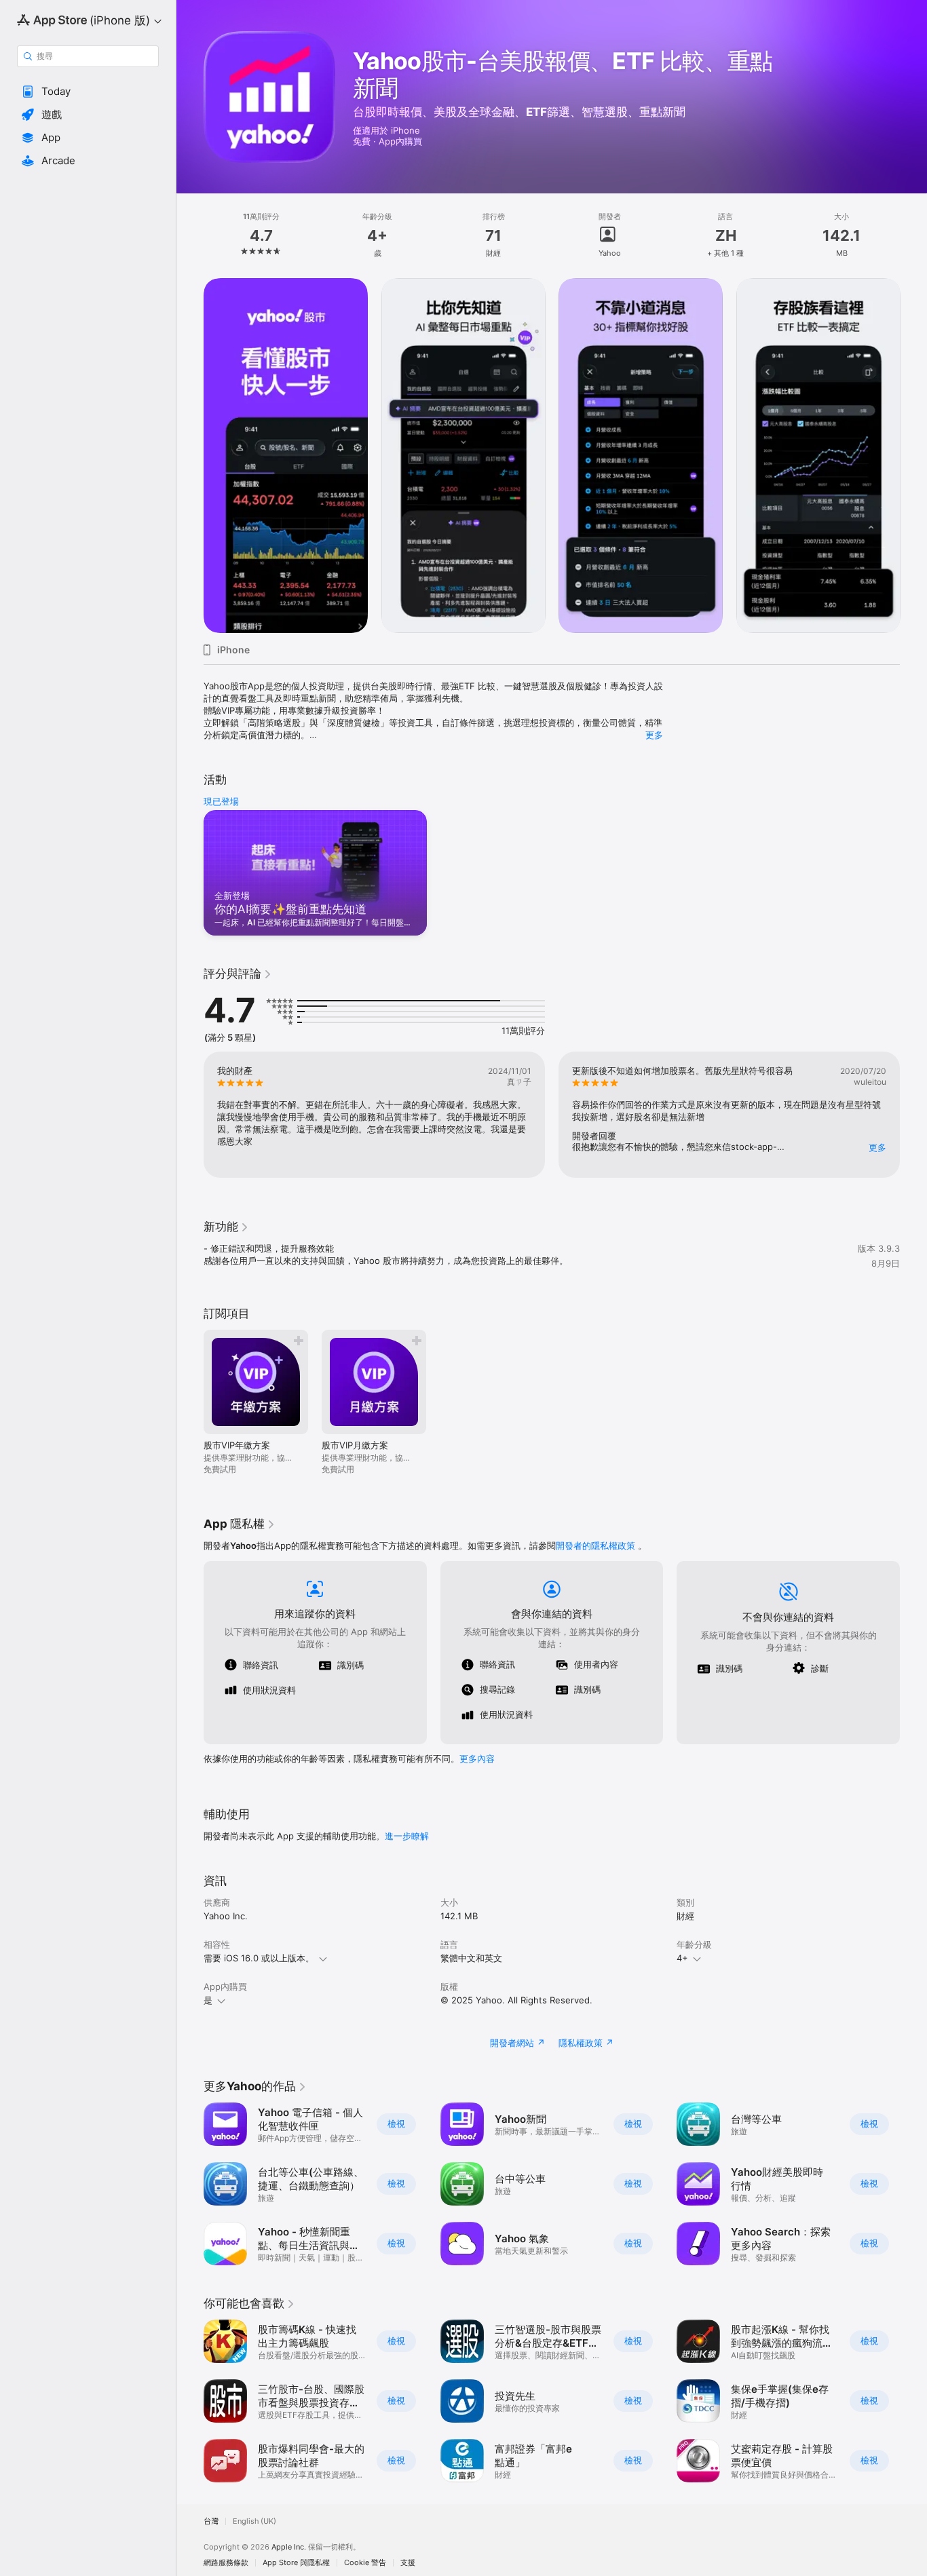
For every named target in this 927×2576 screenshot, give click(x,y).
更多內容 (477, 1758)
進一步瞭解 (407, 1836)
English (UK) (254, 2521)
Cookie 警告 (365, 2563)
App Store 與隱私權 (296, 2563)
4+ (682, 1958)
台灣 (211, 2521)
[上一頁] (190, 455)
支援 (408, 2563)
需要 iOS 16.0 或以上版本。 (259, 1958)
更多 (654, 735)
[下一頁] (913, 455)
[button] (88, 92)
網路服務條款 (226, 2563)
